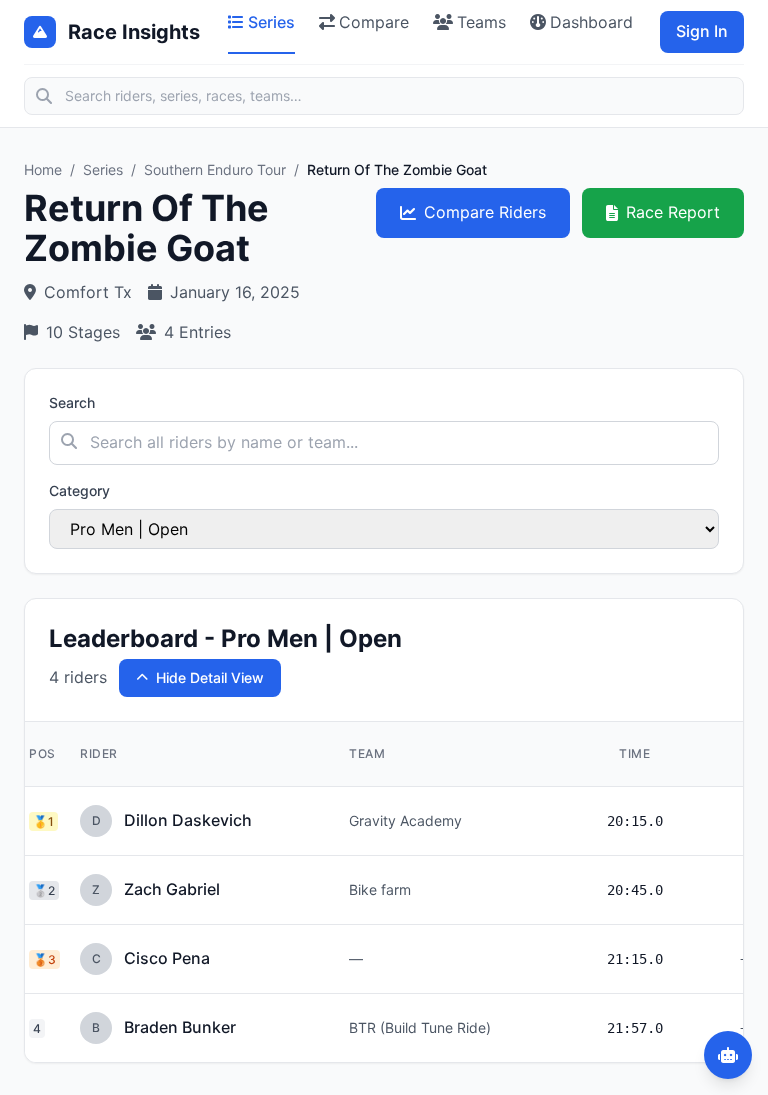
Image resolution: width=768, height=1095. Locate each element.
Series (271, 22)
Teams (481, 22)
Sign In (702, 31)
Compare (374, 22)
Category (79, 490)
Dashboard (591, 22)
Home (43, 169)
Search (72, 402)
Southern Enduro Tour (215, 169)
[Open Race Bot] (728, 1055)
